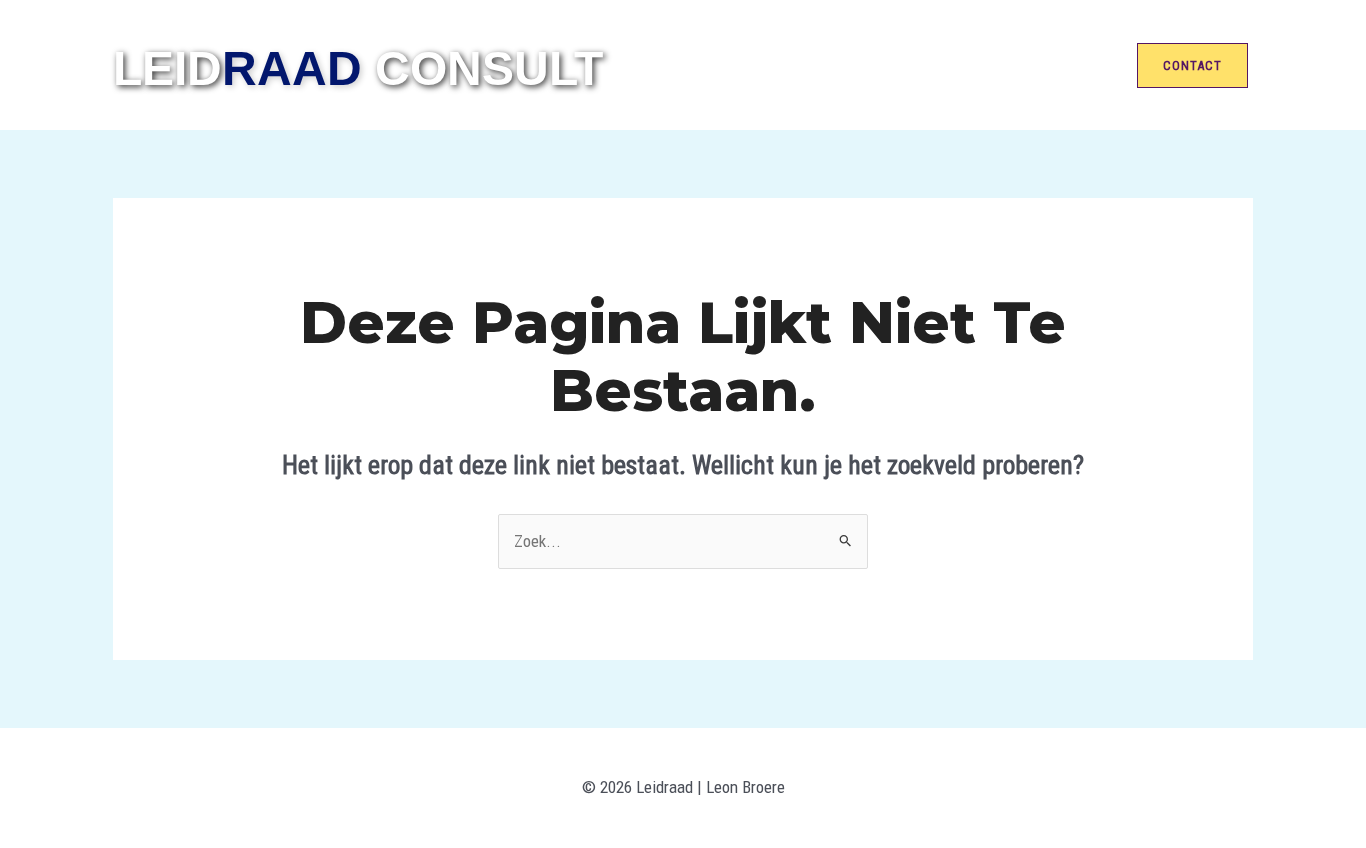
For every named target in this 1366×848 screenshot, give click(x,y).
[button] (1195, 65)
